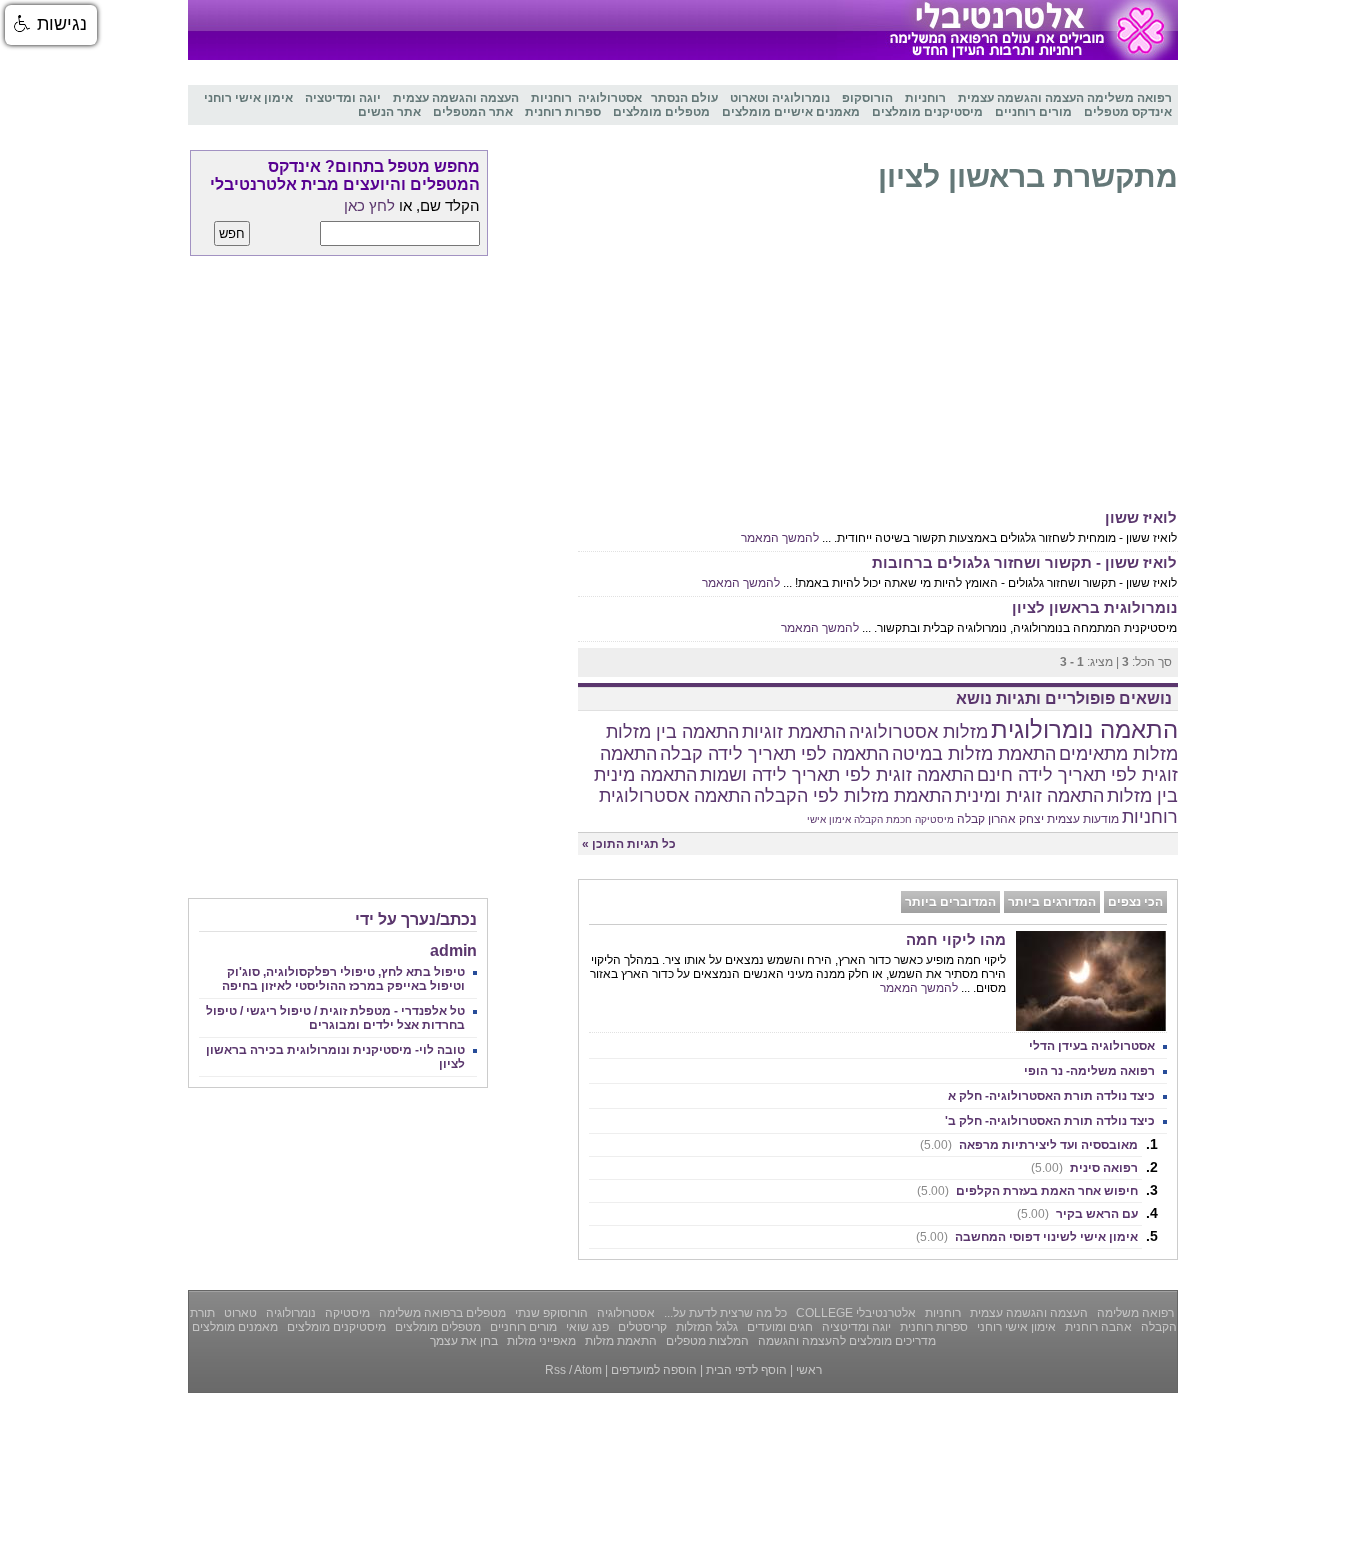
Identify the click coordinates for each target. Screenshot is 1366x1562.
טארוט (239, 1313)
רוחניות (1150, 817)
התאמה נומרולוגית (1084, 729)
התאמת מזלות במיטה (974, 754)
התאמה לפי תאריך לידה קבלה (774, 754)
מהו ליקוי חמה (956, 939)
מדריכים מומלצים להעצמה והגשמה (845, 1341)
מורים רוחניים (522, 1327)
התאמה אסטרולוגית (675, 796)
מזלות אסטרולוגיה (918, 732)
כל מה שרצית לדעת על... (724, 1313)
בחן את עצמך (464, 1341)
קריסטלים (641, 1327)
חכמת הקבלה (883, 819)
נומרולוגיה (289, 1313)
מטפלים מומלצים (436, 1327)
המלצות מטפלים (706, 1341)
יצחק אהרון (1016, 819)
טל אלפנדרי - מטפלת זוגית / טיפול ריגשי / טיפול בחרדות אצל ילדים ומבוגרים (335, 1018)
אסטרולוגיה (624, 1313)
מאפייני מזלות (540, 1341)
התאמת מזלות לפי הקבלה (853, 796)
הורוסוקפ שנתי (550, 1313)
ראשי (809, 1370)
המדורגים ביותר (1052, 902)
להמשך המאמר (780, 538)
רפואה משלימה (1134, 1313)
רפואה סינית (1084, 1168)
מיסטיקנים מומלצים (335, 1327)
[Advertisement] (878, 356)
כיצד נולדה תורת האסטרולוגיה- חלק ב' (1050, 1121)
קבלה (971, 819)
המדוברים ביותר (950, 902)
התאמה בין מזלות (672, 732)
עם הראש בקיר (1077, 1214)
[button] (51, 25)
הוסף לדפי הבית (746, 1370)
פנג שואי (586, 1327)
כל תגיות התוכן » (629, 844)
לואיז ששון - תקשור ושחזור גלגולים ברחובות (1024, 562)
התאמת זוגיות (794, 732)
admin (453, 950)
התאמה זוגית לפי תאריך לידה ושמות (837, 775)
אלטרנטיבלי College (854, 1313)
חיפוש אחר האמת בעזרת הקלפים (1027, 1191)
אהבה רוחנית (1097, 1327)
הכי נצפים (1135, 902)
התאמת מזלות (619, 1341)
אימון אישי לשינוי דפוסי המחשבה (1027, 1237)
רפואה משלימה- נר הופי (1089, 1071)
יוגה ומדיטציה (855, 1327)
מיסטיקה (934, 819)
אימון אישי (829, 819)
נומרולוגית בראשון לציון (1094, 607)
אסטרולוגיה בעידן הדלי (1092, 1046)
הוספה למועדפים (654, 1370)
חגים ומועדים (778, 1327)
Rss (555, 1370)
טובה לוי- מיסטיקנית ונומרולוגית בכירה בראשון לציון (335, 1057)
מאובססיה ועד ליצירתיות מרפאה (1029, 1145)
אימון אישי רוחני (1015, 1327)
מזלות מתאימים (1118, 754)
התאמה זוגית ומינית (1029, 796)
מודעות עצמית (1083, 819)
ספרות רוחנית (932, 1327)
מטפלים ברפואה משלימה (441, 1313)
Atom (588, 1370)
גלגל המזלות (705, 1327)
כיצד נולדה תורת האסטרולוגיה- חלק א (1051, 1096)
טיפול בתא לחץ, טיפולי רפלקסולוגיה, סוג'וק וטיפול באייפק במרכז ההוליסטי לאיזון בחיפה (343, 979)
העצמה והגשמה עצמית (1027, 1313)
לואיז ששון (1141, 517)
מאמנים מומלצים (235, 1327)
